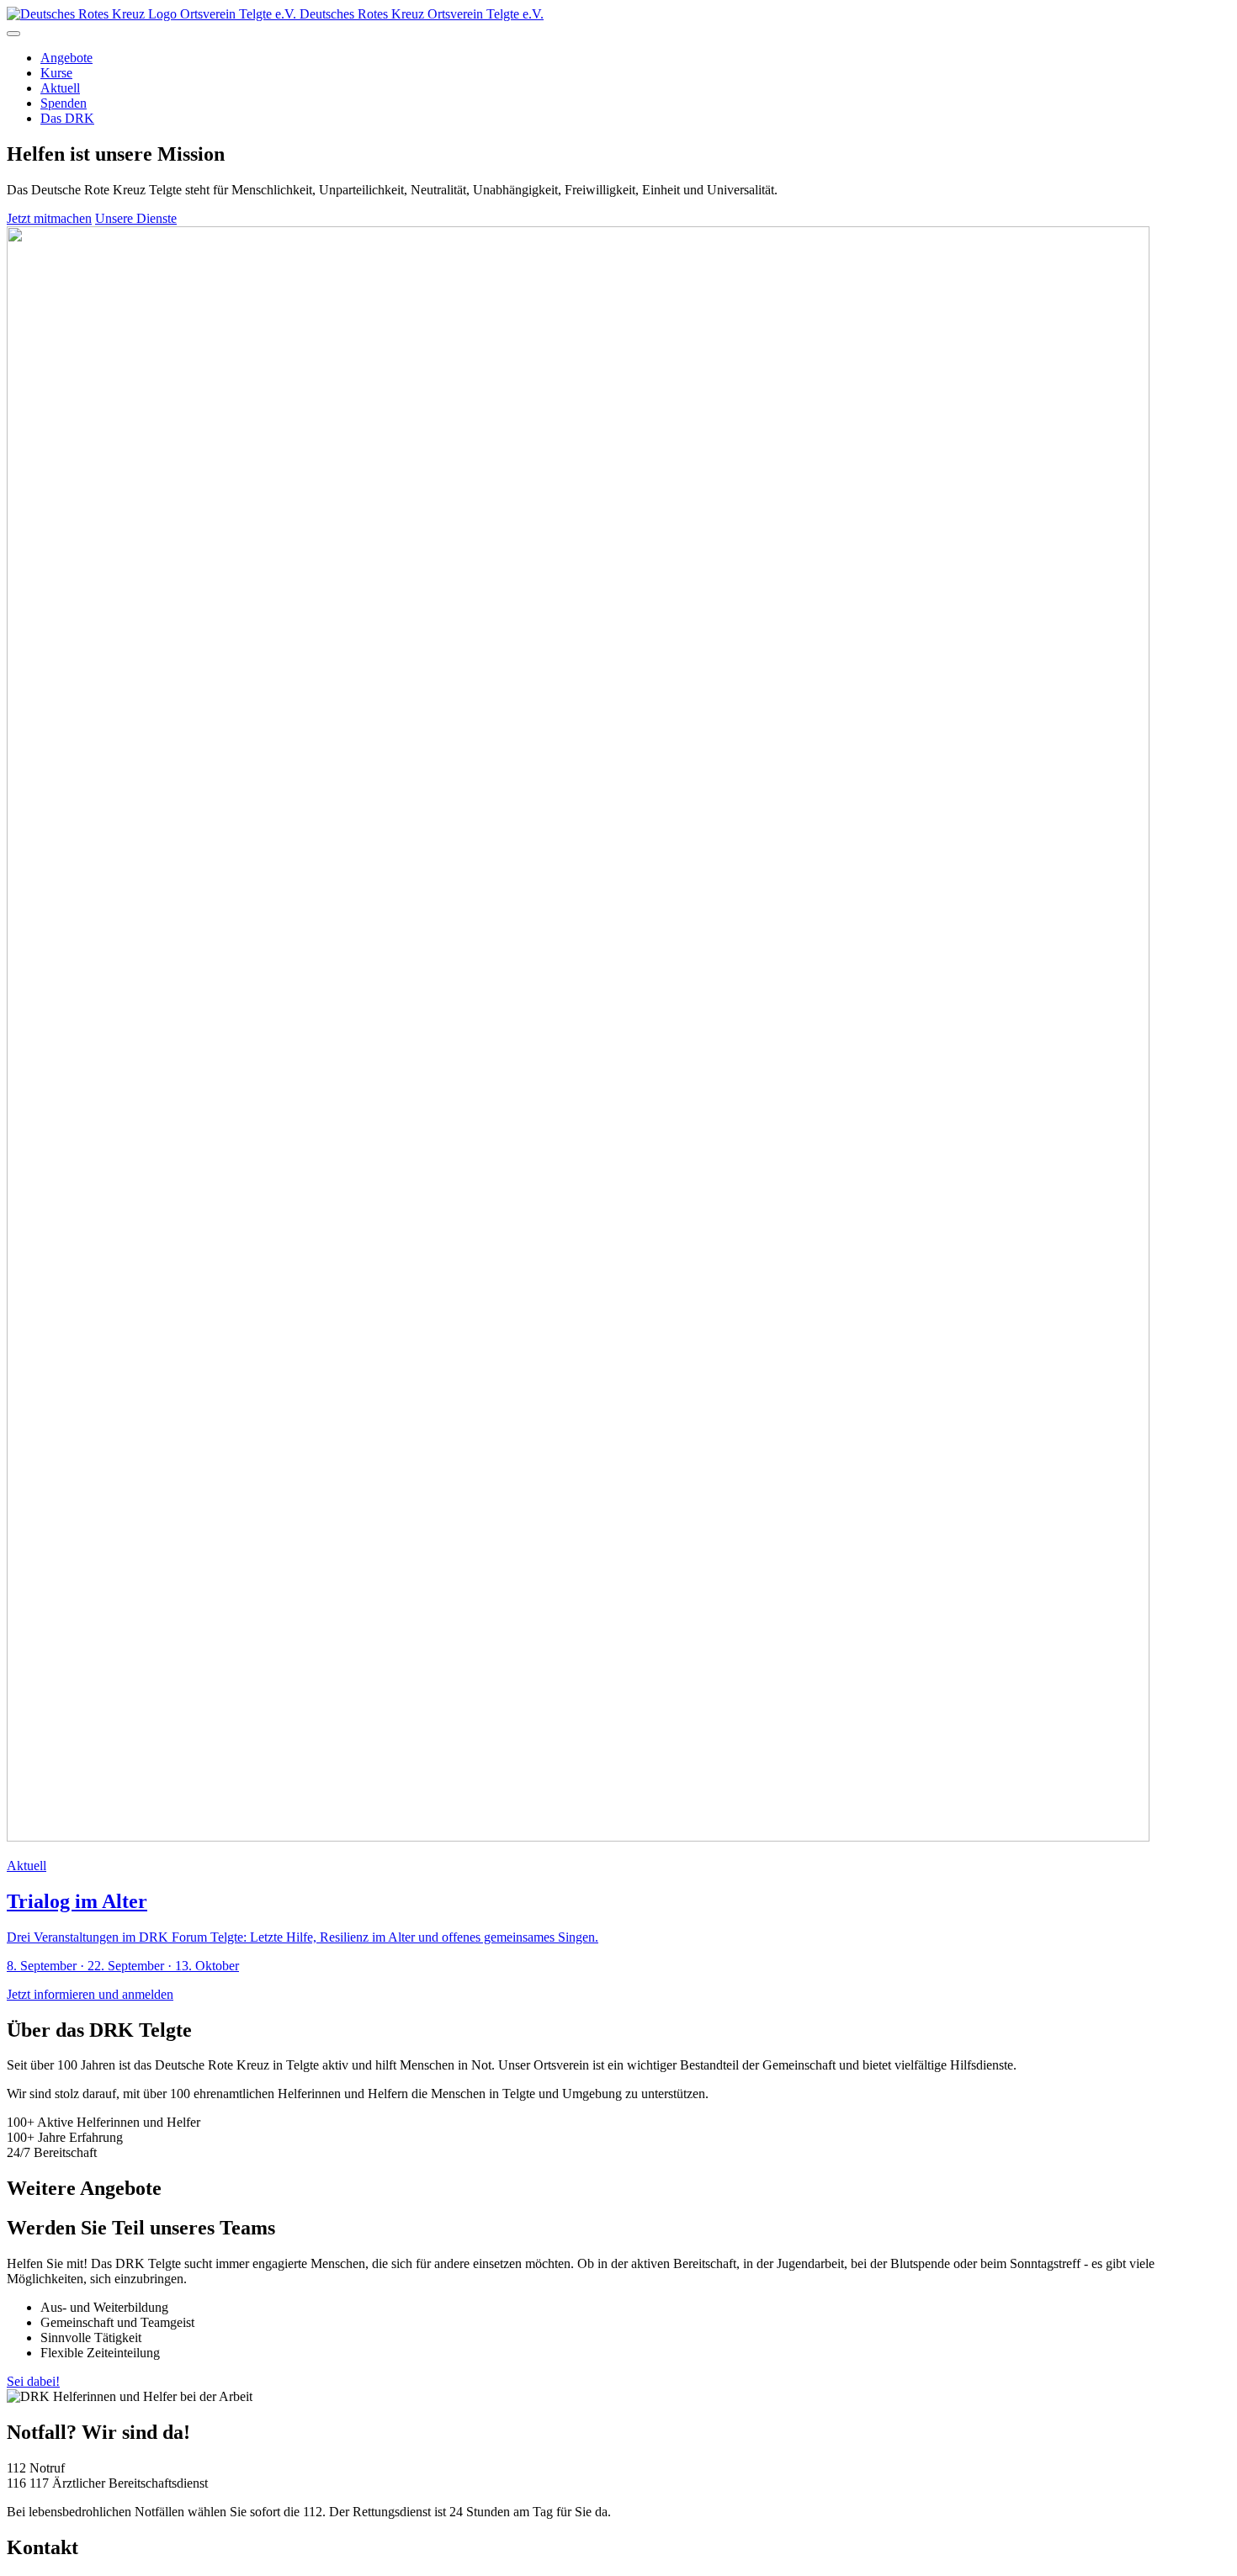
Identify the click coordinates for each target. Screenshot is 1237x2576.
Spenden (64, 103)
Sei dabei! (33, 2381)
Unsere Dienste (136, 218)
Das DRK (67, 118)
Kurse (56, 73)
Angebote (66, 58)
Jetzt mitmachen (49, 218)
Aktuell (60, 88)
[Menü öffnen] (13, 34)
